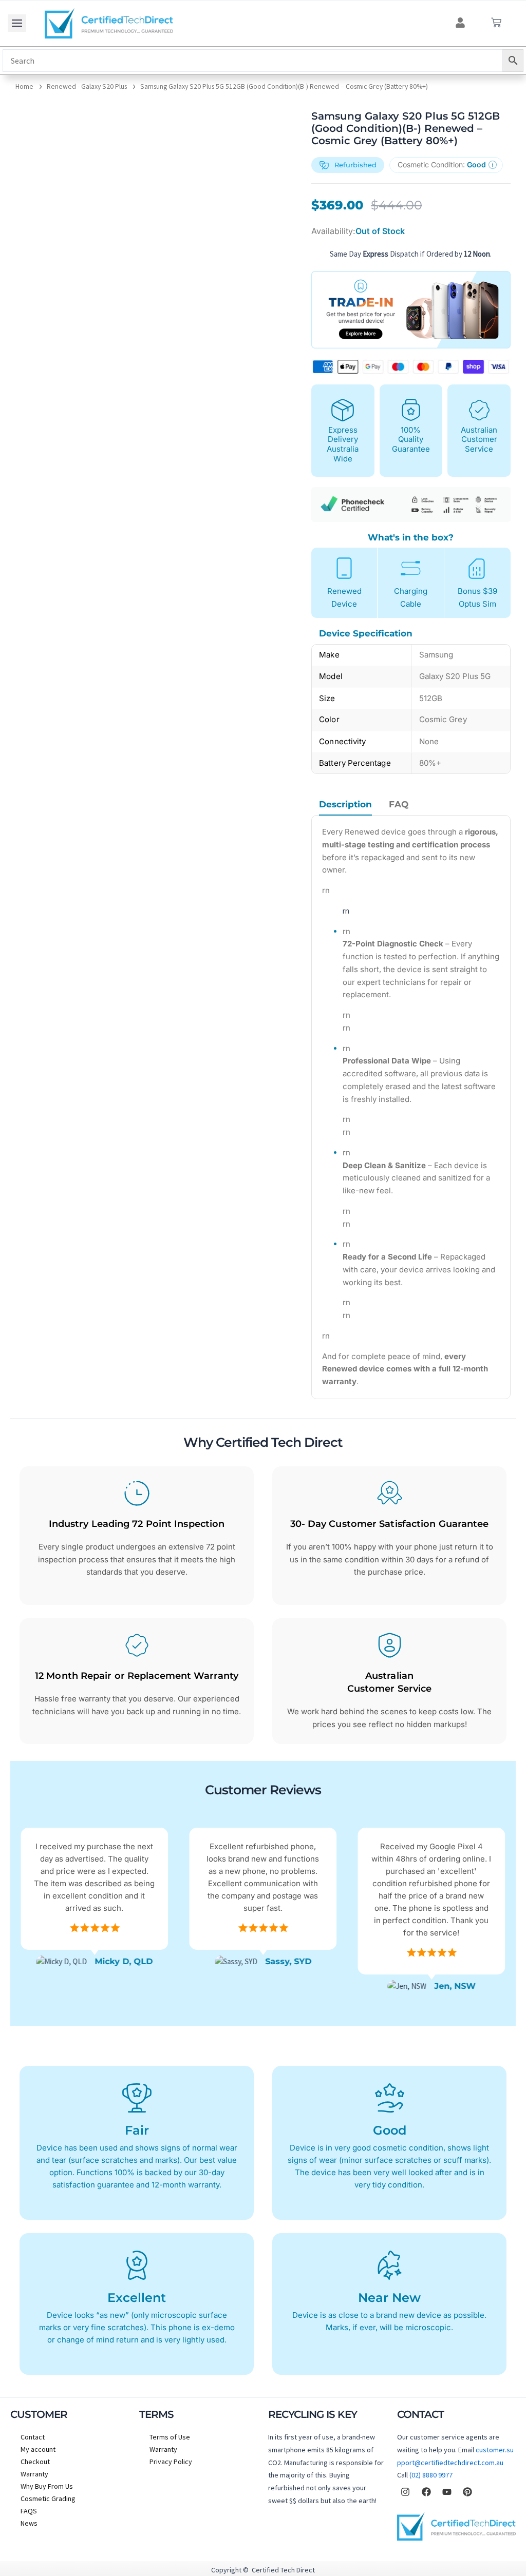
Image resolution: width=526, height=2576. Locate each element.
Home (24, 86)
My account (38, 2449)
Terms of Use (170, 2437)
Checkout (35, 2462)
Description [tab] (345, 805)
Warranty (34, 2474)
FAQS (29, 2511)
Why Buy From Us (47, 2486)
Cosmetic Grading (48, 2498)
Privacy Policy (171, 2462)
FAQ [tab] (399, 805)
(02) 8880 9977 (431, 2475)
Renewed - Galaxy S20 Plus (87, 86)
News (29, 2523)
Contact (33, 2437)
